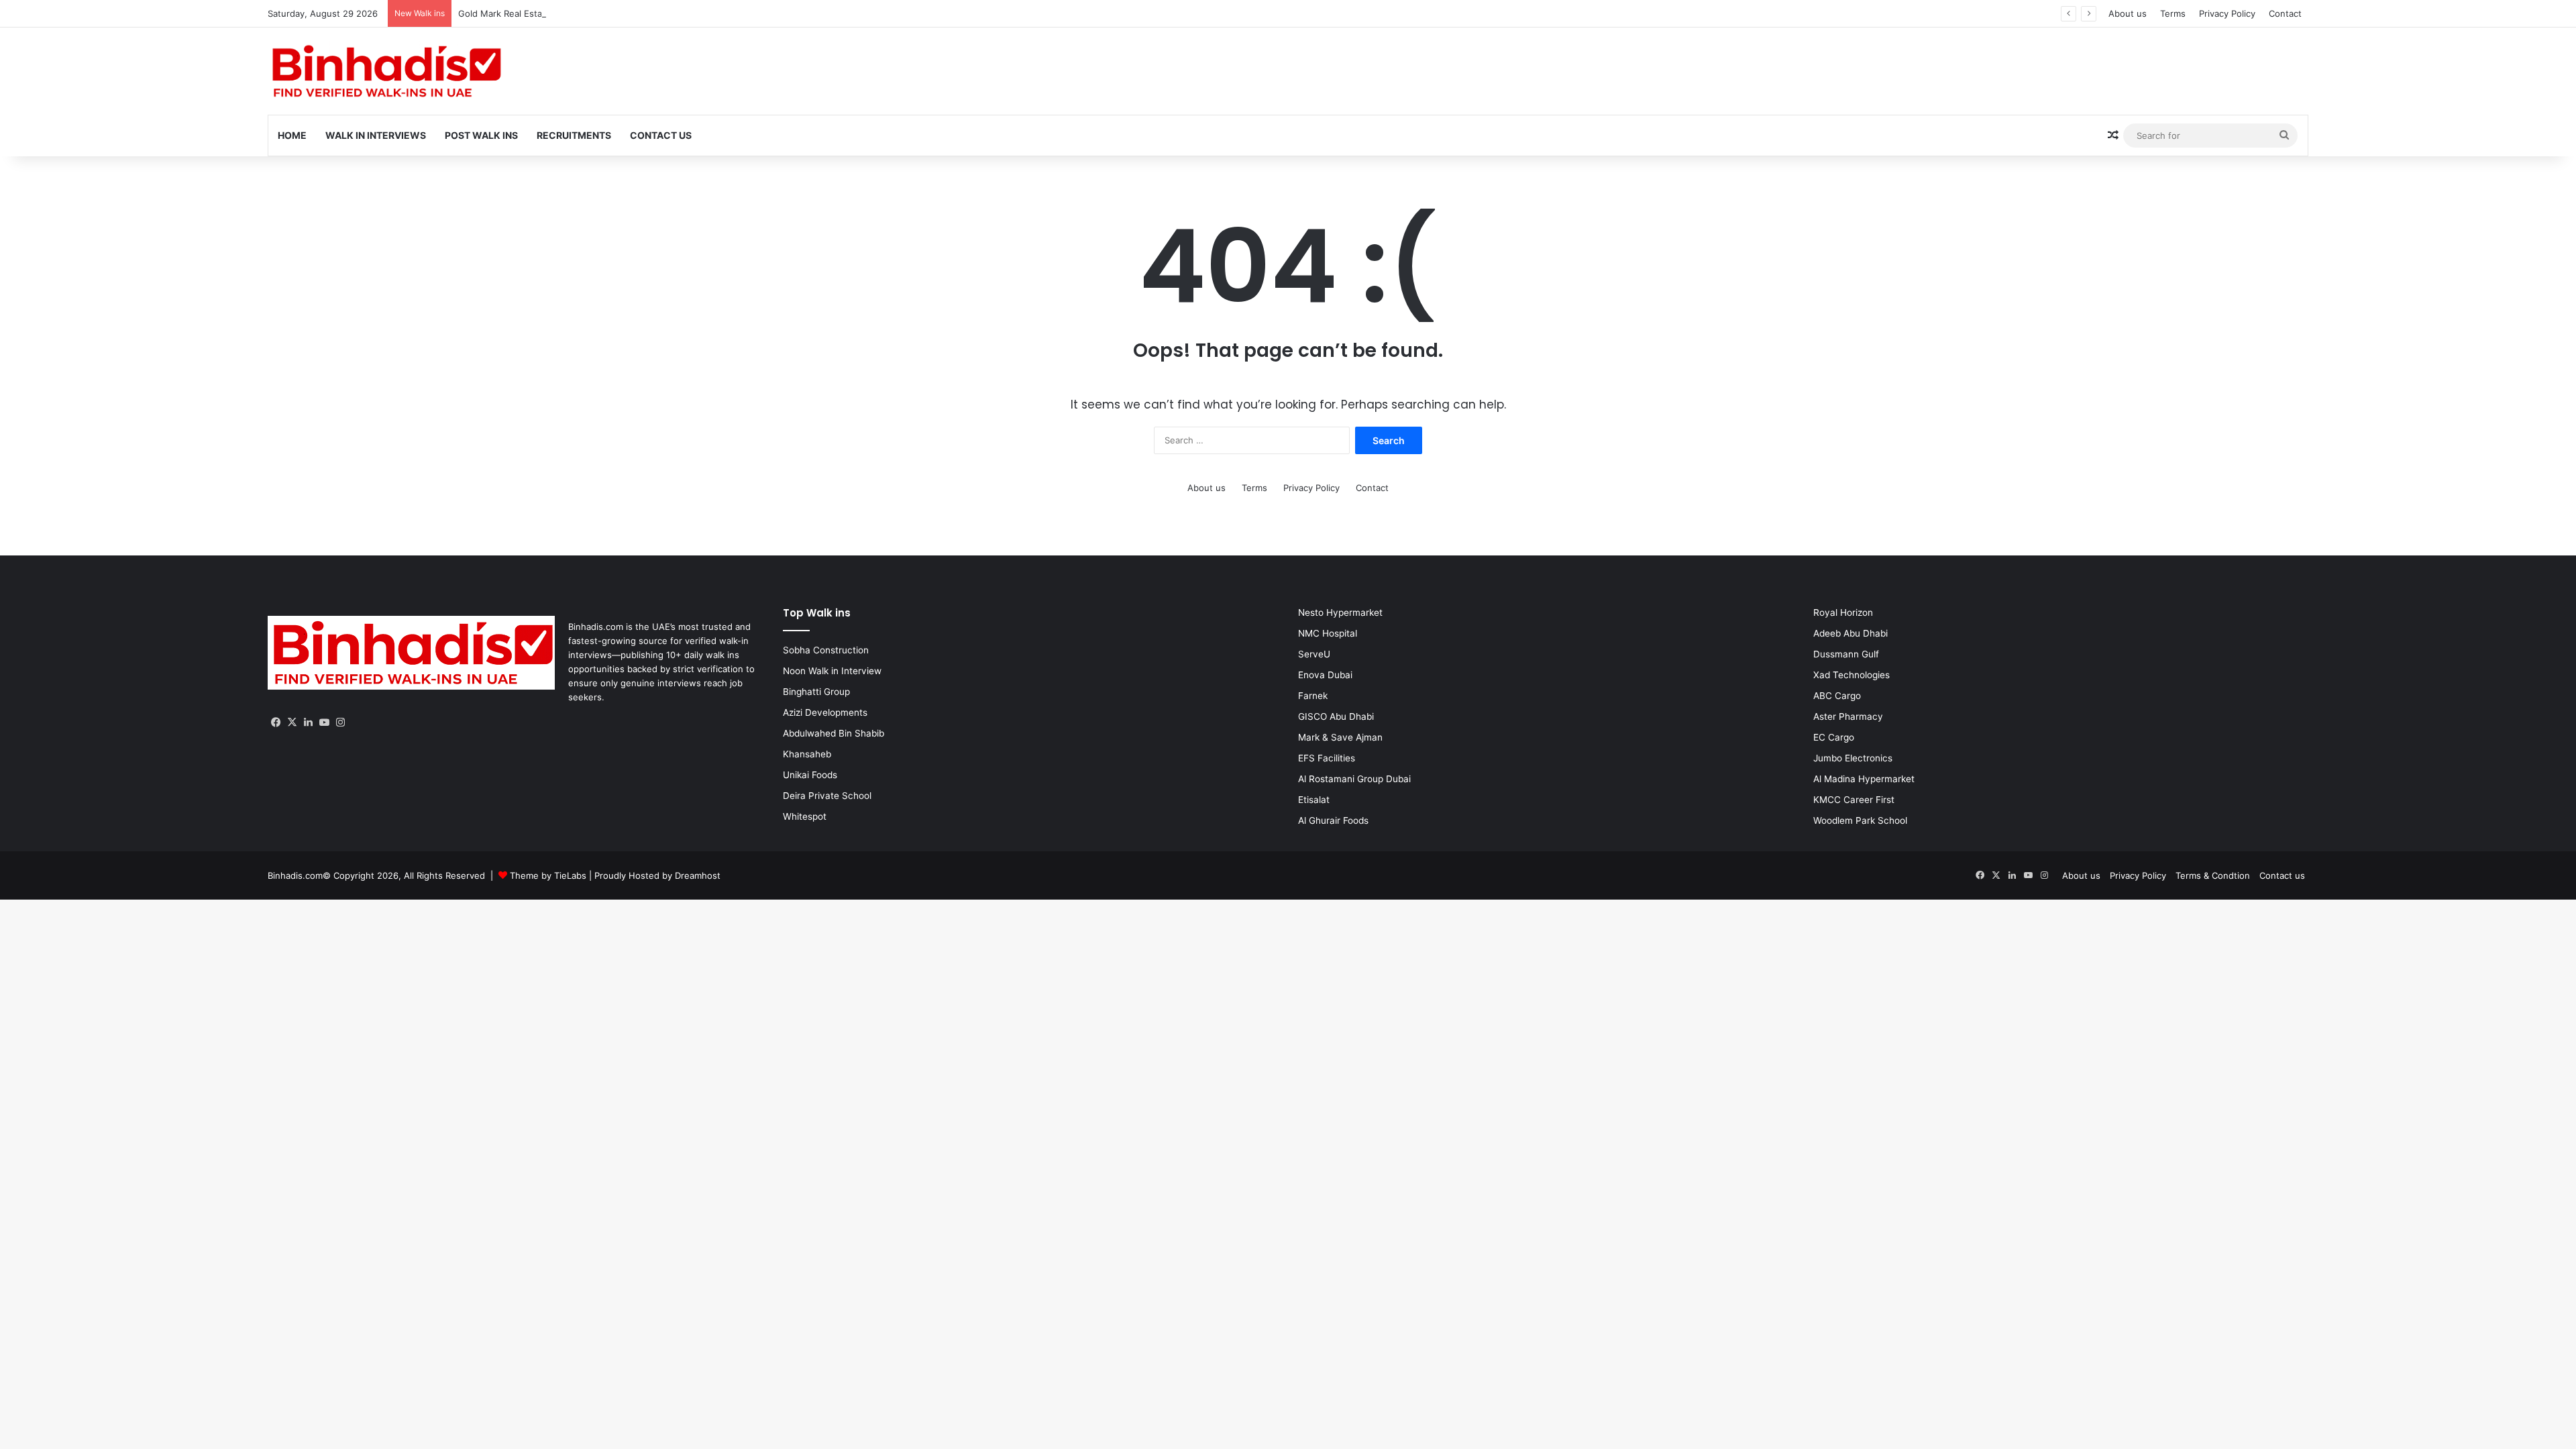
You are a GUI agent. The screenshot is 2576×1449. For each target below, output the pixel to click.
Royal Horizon (1843, 612)
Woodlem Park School (1860, 820)
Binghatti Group (816, 692)
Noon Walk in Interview (832, 671)
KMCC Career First (1854, 800)
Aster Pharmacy (1848, 716)
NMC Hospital (1328, 633)
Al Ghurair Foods (1333, 820)
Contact (2285, 13)
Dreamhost (698, 875)
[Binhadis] (385, 71)
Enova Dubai (1325, 675)
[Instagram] (340, 722)
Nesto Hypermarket (1340, 612)
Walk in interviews (376, 135)
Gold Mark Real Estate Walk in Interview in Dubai (586, 13)
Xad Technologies (1851, 675)
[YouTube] (324, 722)
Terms (2173, 13)
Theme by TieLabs (548, 875)
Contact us (2282, 875)
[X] (292, 722)
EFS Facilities (1327, 758)
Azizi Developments (825, 712)
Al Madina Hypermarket (1864, 779)
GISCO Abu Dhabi (1336, 716)
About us (2128, 13)
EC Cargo (1834, 737)
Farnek (1313, 696)
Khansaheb (807, 754)
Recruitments (574, 135)
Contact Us (661, 135)
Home (292, 135)
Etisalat (1314, 800)
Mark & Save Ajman (1340, 737)
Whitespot (805, 816)
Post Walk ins (481, 135)
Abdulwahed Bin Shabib (834, 733)
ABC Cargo (1837, 696)
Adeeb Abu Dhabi (1850, 633)
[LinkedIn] (308, 722)
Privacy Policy (2227, 13)
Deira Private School (827, 796)
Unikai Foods (810, 775)
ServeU (1314, 654)
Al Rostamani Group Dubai (1354, 779)
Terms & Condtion (2213, 875)
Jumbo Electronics (1853, 758)
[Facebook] (276, 722)
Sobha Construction (826, 650)
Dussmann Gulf (1846, 654)
